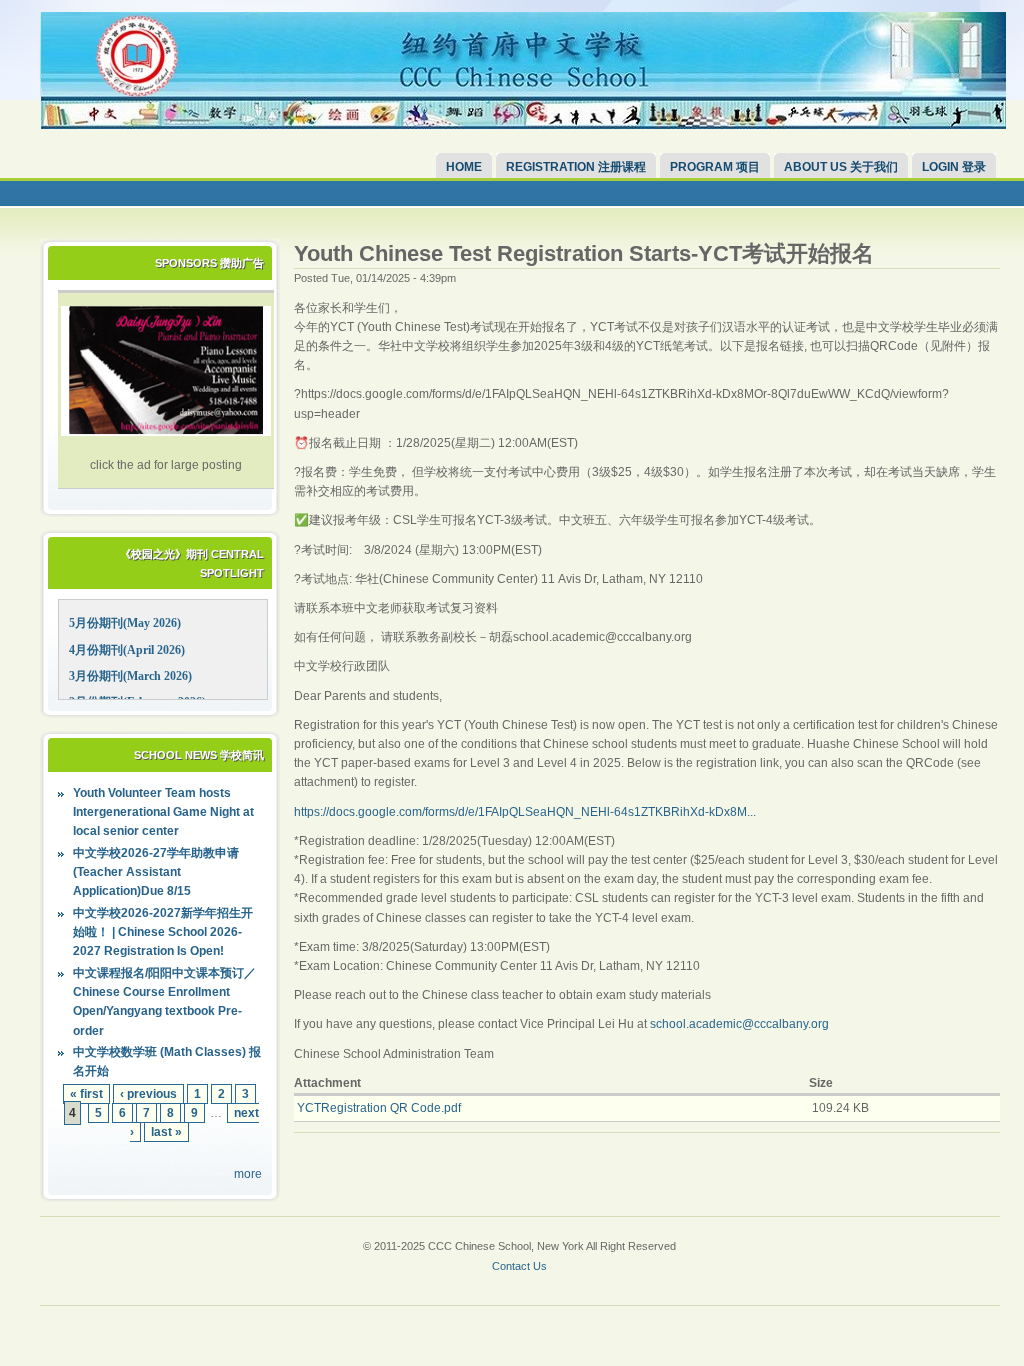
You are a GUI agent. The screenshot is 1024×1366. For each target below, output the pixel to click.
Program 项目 (715, 167)
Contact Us (519, 1266)
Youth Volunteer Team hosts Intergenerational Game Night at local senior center (163, 812)
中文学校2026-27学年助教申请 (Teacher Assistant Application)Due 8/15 (156, 872)
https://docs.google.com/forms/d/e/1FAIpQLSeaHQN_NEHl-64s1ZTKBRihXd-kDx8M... (525, 812)
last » (166, 1132)
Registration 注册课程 (576, 167)
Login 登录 (954, 167)
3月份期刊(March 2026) (130, 676)
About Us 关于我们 (841, 167)
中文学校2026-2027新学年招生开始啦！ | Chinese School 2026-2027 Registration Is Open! (163, 932)
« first (86, 1094)
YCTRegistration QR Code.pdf (379, 1108)
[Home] (523, 125)
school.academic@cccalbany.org (739, 1024)
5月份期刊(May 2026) (125, 623)
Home (464, 167)
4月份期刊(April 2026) (127, 650)
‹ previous (148, 1094)
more (248, 1174)
